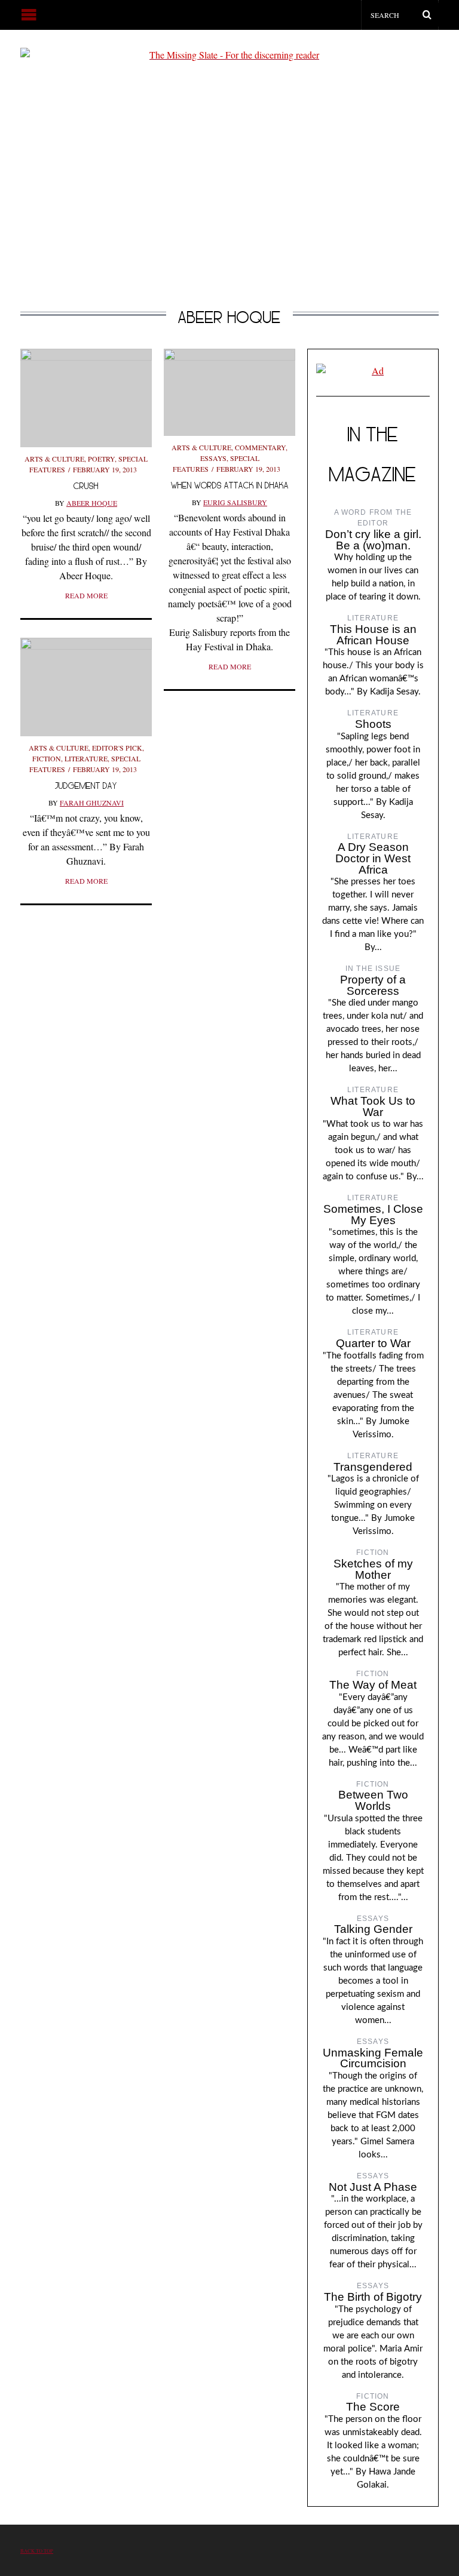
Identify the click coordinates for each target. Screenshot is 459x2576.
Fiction (47, 758)
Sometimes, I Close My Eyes (373, 1215)
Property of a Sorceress (373, 985)
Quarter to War (373, 1343)
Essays (213, 458)
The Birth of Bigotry (373, 2297)
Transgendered (373, 1467)
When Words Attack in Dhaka (230, 485)
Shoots (373, 724)
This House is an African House (373, 635)
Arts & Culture (54, 459)
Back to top (37, 2551)
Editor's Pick (117, 748)
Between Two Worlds (373, 1800)
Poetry (101, 459)
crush (86, 486)
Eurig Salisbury (235, 502)
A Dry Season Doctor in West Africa (373, 858)
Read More (86, 595)
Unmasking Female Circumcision (373, 2058)
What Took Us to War (373, 1106)
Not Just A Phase (373, 2187)
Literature (86, 758)
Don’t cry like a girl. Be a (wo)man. (373, 540)
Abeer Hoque (92, 503)
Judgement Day (86, 786)
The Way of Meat (373, 1685)
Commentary (260, 447)
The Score (373, 2407)
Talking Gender (373, 1929)
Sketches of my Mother (373, 1569)
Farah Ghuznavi (92, 803)
